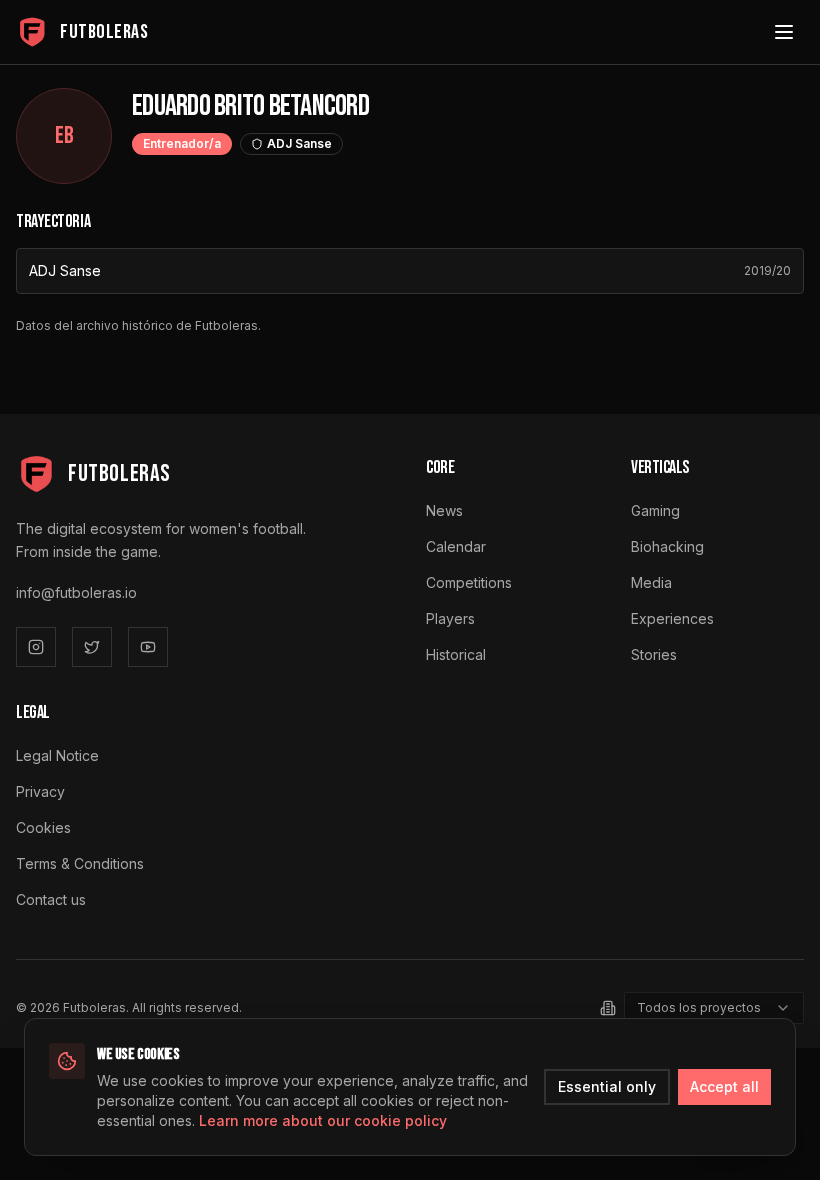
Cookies (43, 827)
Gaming (655, 510)
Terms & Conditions (80, 863)
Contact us (51, 899)
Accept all (724, 1086)
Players (450, 618)
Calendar (456, 546)
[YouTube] (148, 647)
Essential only (607, 1086)
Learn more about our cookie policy (323, 1120)
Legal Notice (57, 755)
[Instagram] (36, 647)
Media (651, 582)
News (444, 510)
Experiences (672, 618)
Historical (456, 654)
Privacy (40, 791)
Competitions (469, 582)
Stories (654, 654)
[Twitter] (92, 647)
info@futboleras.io (76, 592)
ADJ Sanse (65, 270)
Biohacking (667, 546)
